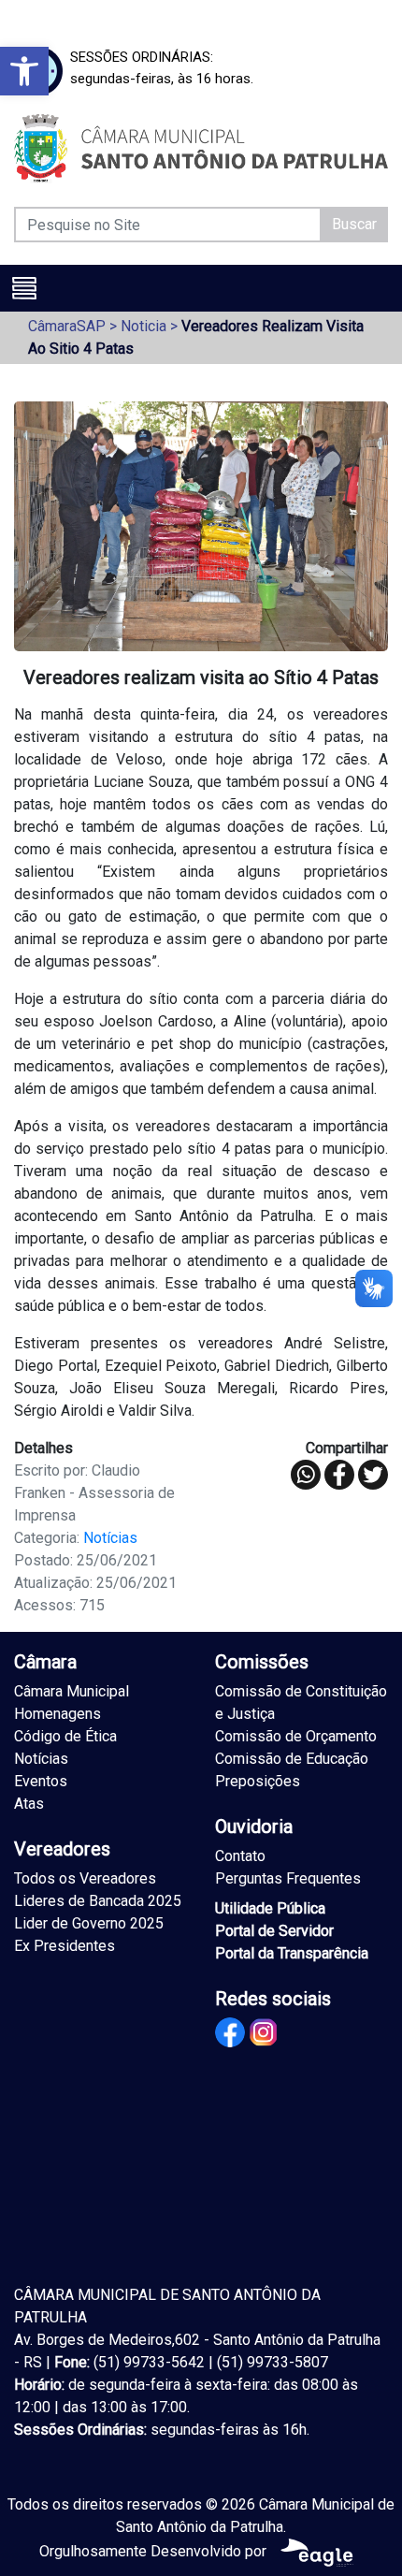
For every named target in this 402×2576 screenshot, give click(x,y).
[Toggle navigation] (24, 288)
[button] (24, 71)
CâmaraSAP (67, 326)
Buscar (354, 224)
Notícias (110, 1538)
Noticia (144, 326)
